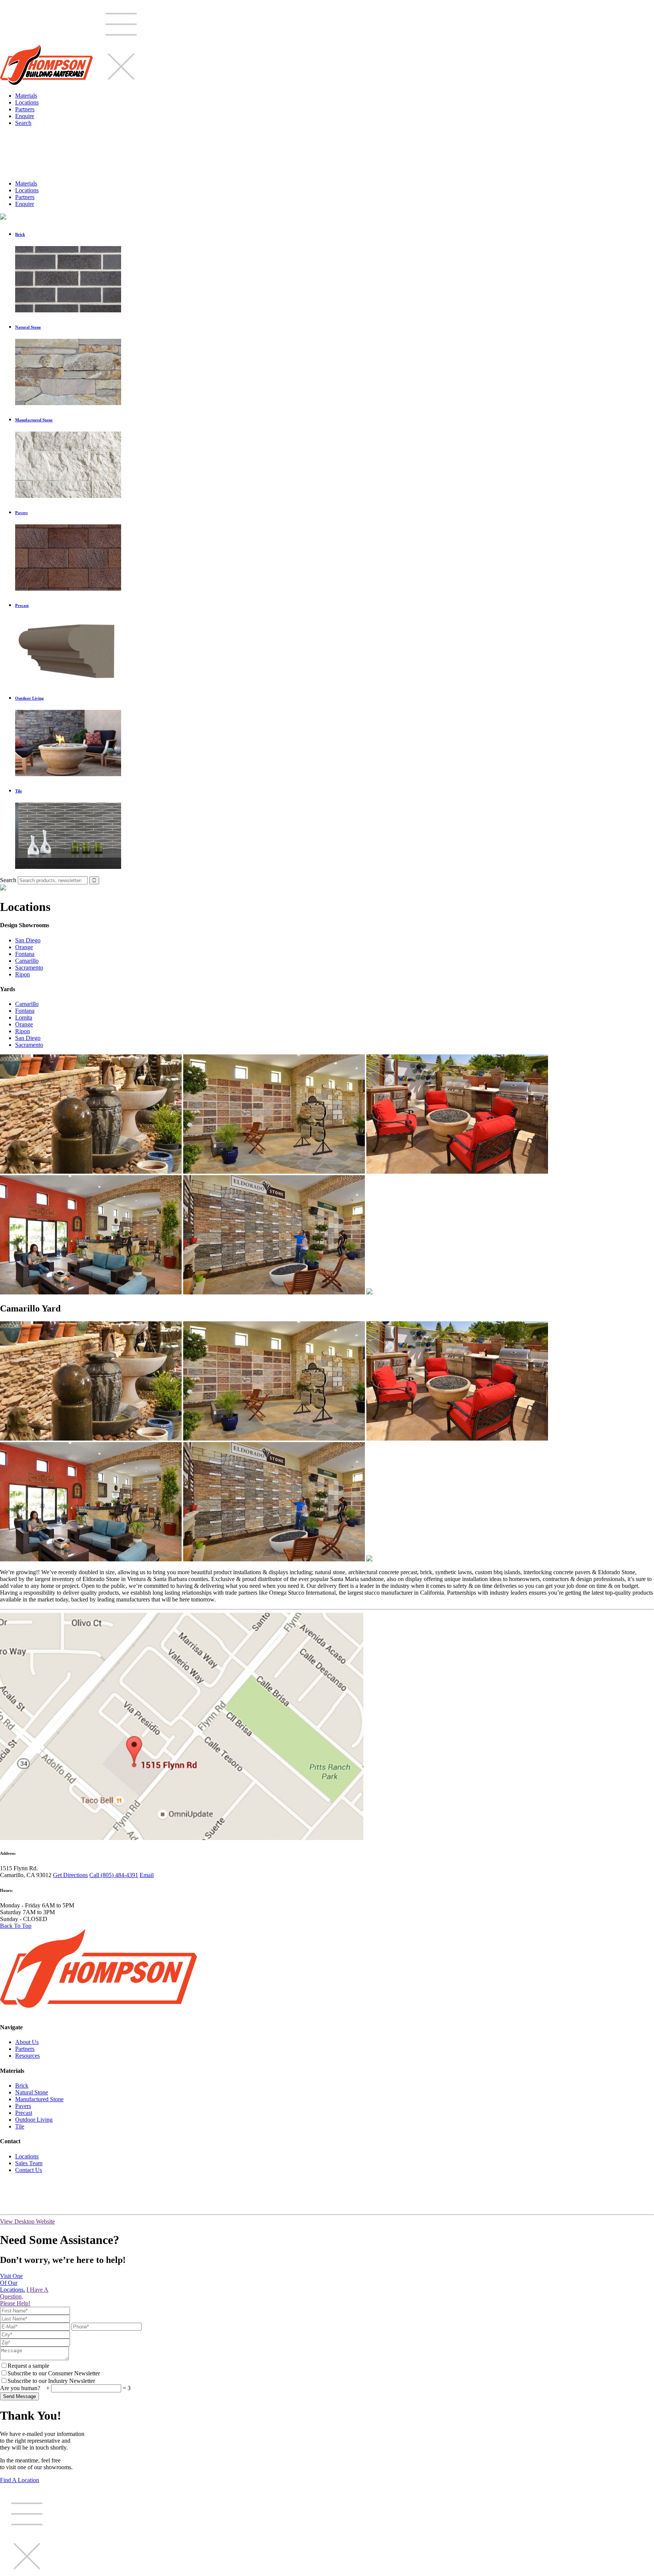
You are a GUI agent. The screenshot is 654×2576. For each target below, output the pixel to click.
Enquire (25, 116)
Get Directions (70, 1875)
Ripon (23, 974)
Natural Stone (32, 2092)
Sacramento (29, 968)
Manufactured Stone (39, 2099)
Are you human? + (26, 2388)
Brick (22, 2086)
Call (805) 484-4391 (114, 1875)
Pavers (23, 2106)
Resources (27, 2056)
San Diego (28, 940)
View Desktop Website (27, 2221)
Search (23, 123)
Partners (25, 109)
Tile (20, 2126)
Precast (24, 2113)
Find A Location (19, 2480)
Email (147, 1875)
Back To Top (16, 1926)
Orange (24, 947)
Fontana (25, 954)
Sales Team (29, 2163)
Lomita (24, 1017)
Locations (27, 102)
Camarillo (27, 961)
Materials (26, 96)
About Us (27, 2042)
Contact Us (29, 2170)
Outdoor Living (34, 2120)
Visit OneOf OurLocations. (12, 2283)
